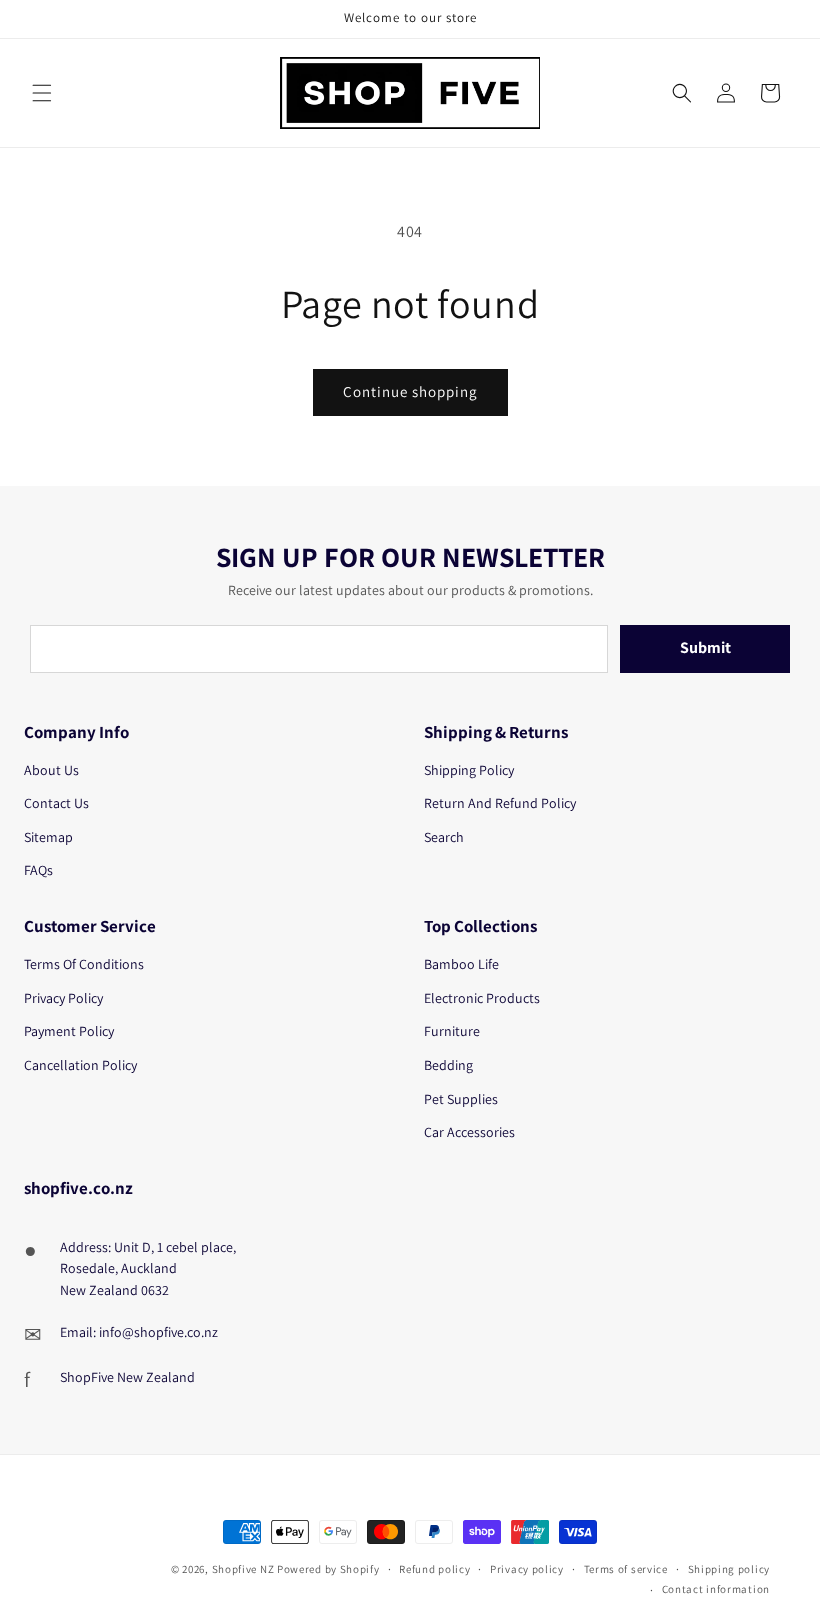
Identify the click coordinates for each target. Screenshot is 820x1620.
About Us (51, 770)
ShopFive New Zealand (127, 1377)
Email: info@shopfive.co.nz (139, 1332)
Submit (705, 647)
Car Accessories (469, 1132)
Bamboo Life (461, 964)
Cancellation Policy (80, 1065)
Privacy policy (527, 1569)
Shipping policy (729, 1569)
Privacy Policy (63, 998)
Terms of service (626, 1569)
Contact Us (56, 803)
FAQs (38, 870)
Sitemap (48, 837)
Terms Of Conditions (84, 964)
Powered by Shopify (328, 1569)
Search (444, 837)
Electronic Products (482, 998)
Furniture (452, 1031)
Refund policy (434, 1569)
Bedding (448, 1065)
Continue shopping (410, 391)
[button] (42, 93)
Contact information (716, 1589)
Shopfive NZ (243, 1569)
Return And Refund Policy (500, 803)
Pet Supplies (461, 1099)
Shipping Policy (469, 770)
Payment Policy (69, 1031)
